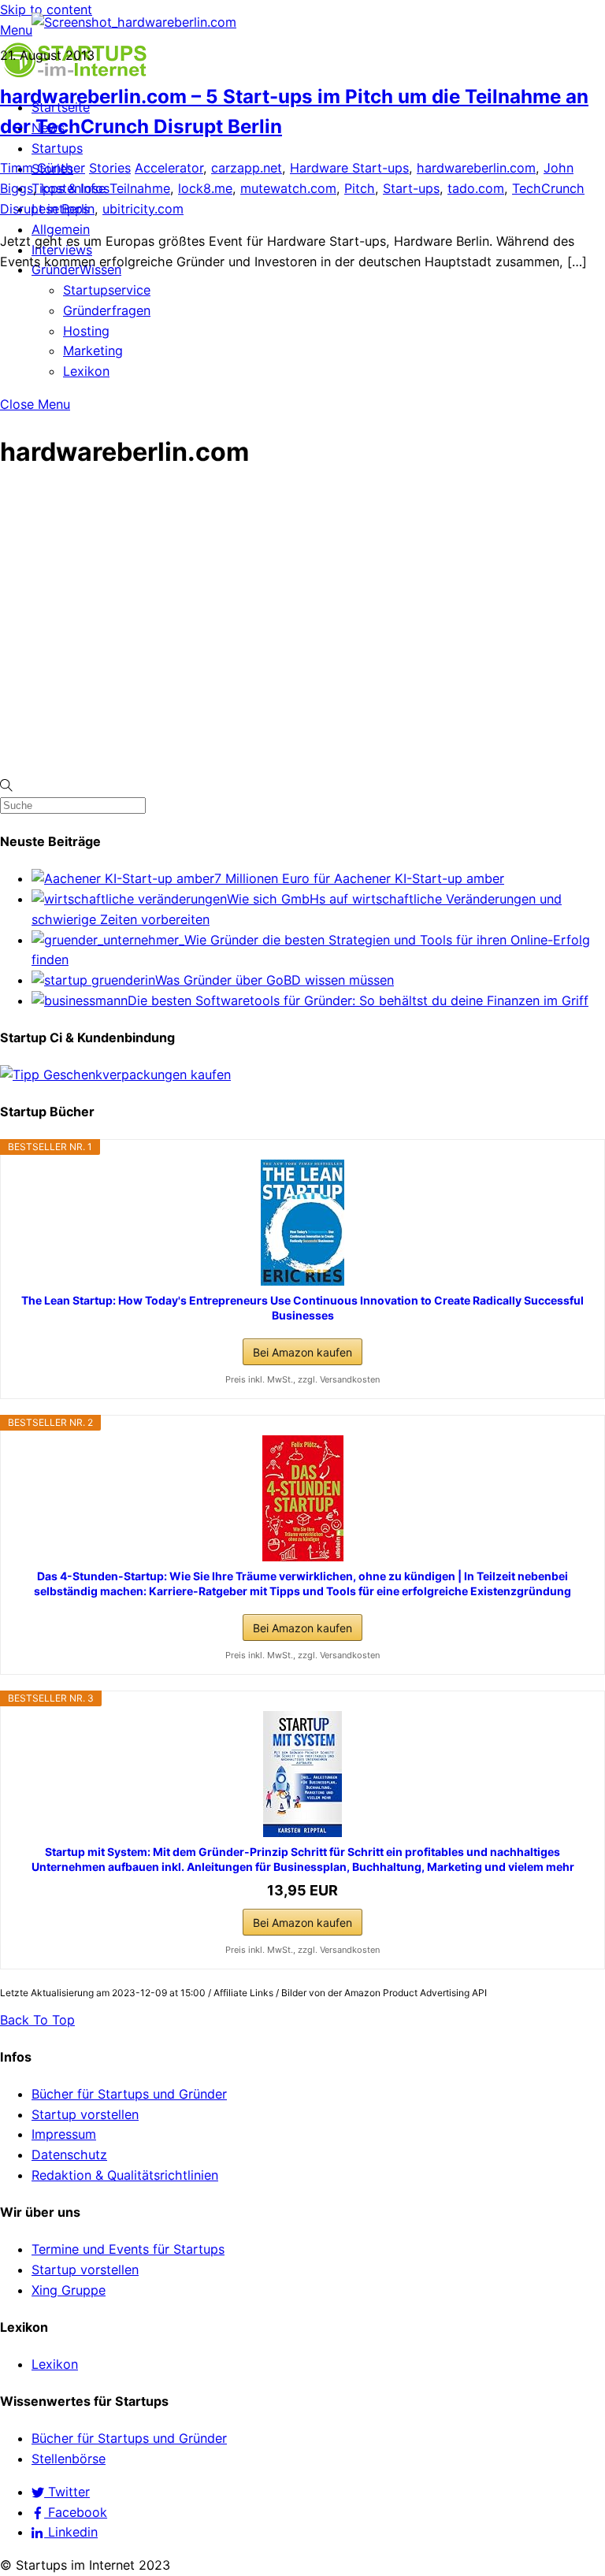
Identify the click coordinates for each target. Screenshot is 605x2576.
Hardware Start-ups (349, 168)
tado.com (476, 188)
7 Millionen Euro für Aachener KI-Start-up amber (359, 878)
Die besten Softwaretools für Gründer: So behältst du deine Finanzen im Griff (358, 1000)
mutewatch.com (288, 188)
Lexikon (86, 371)
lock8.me (205, 188)
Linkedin (71, 2532)
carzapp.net (247, 168)
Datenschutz (69, 2155)
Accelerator (169, 168)
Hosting (86, 331)
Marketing (93, 351)
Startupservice (107, 290)
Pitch (360, 188)
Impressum (64, 2134)
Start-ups (411, 188)
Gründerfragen (107, 310)
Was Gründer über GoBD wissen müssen (275, 980)
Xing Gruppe (69, 2290)
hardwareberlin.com (476, 168)
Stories (110, 168)
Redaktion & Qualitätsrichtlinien (125, 2175)
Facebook (76, 2512)
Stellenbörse (69, 2459)
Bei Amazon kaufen (302, 1352)
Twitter (67, 2492)
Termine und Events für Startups (128, 2249)
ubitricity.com (143, 209)
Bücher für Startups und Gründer (129, 2094)
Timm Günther (43, 168)
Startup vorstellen (85, 2114)
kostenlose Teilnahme (106, 188)
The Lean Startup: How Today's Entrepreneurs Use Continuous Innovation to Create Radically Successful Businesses (302, 1307)
